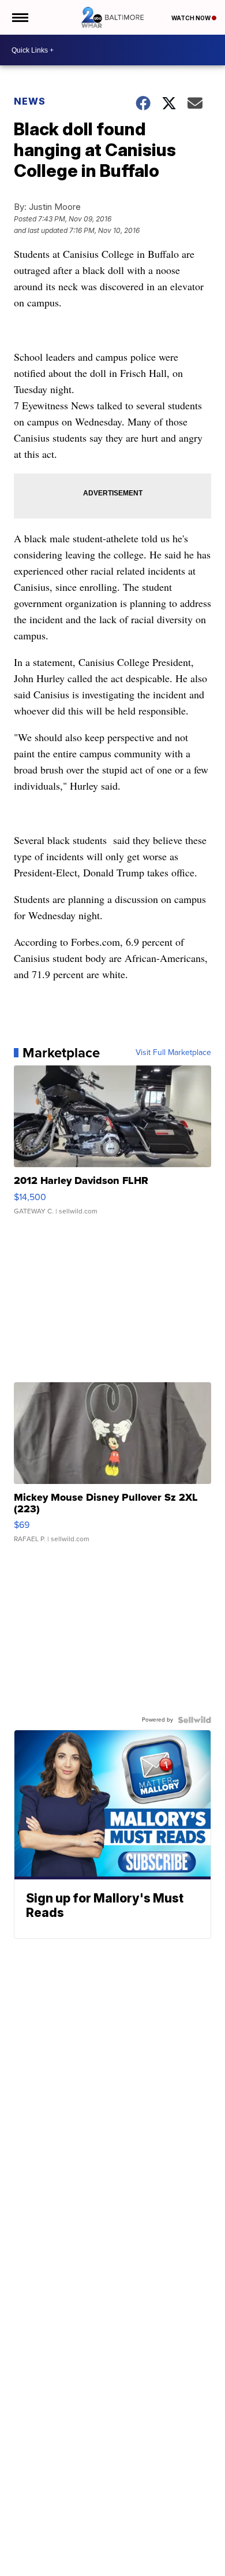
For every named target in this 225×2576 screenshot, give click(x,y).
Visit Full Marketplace (173, 1053)
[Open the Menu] (19, 17)
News (30, 101)
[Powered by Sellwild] (194, 1720)
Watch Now (192, 18)
